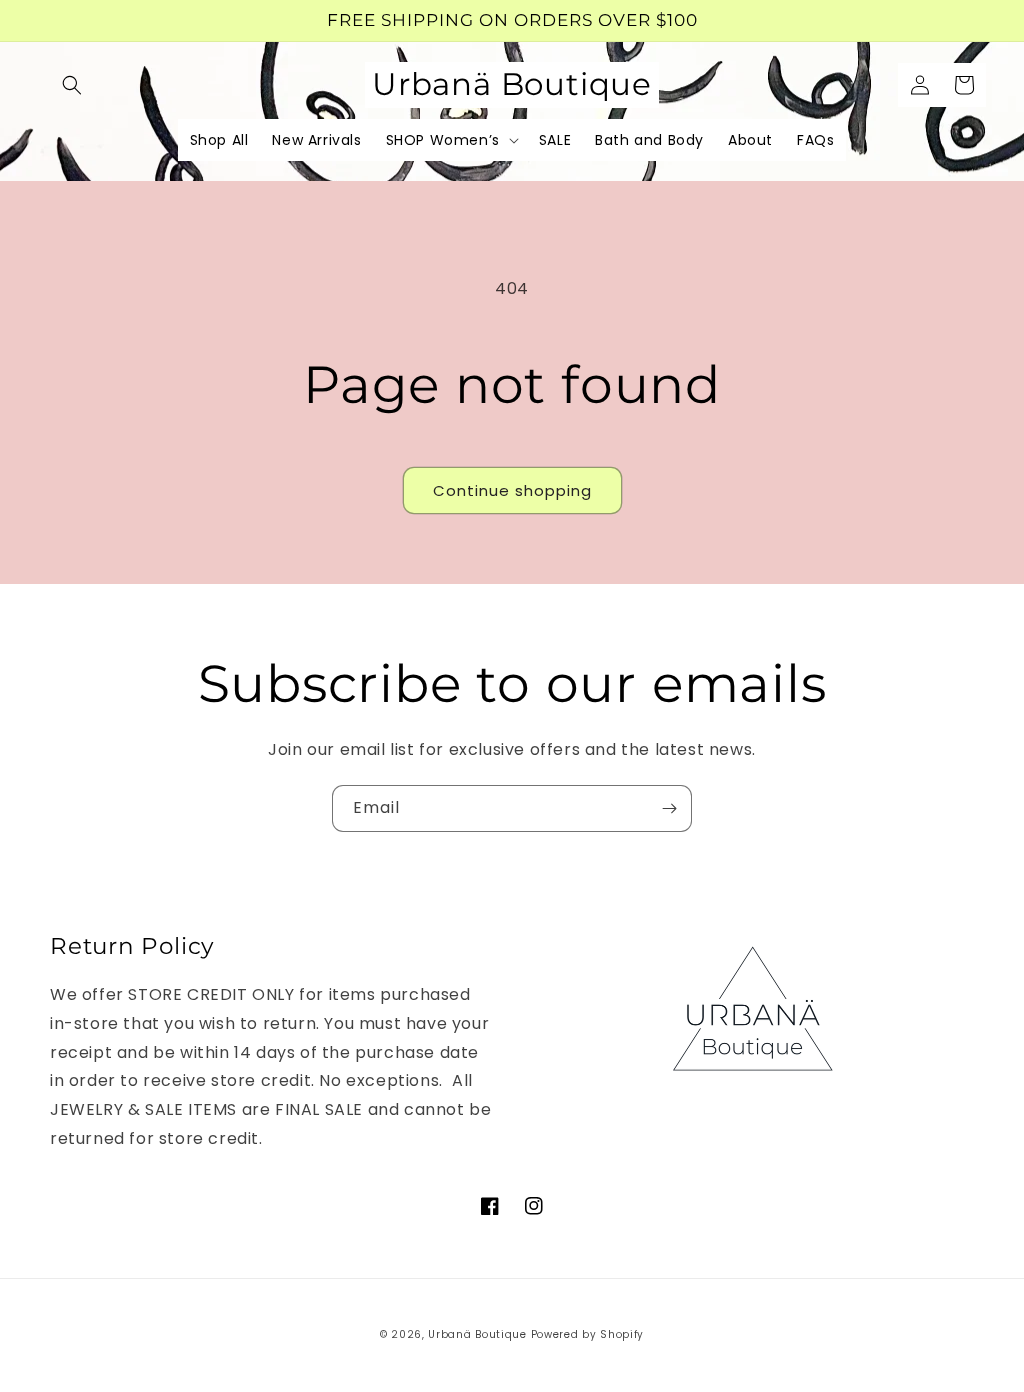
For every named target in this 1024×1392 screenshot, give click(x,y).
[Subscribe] (669, 808)
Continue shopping (512, 490)
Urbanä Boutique (477, 1334)
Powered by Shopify (588, 1334)
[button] (72, 85)
